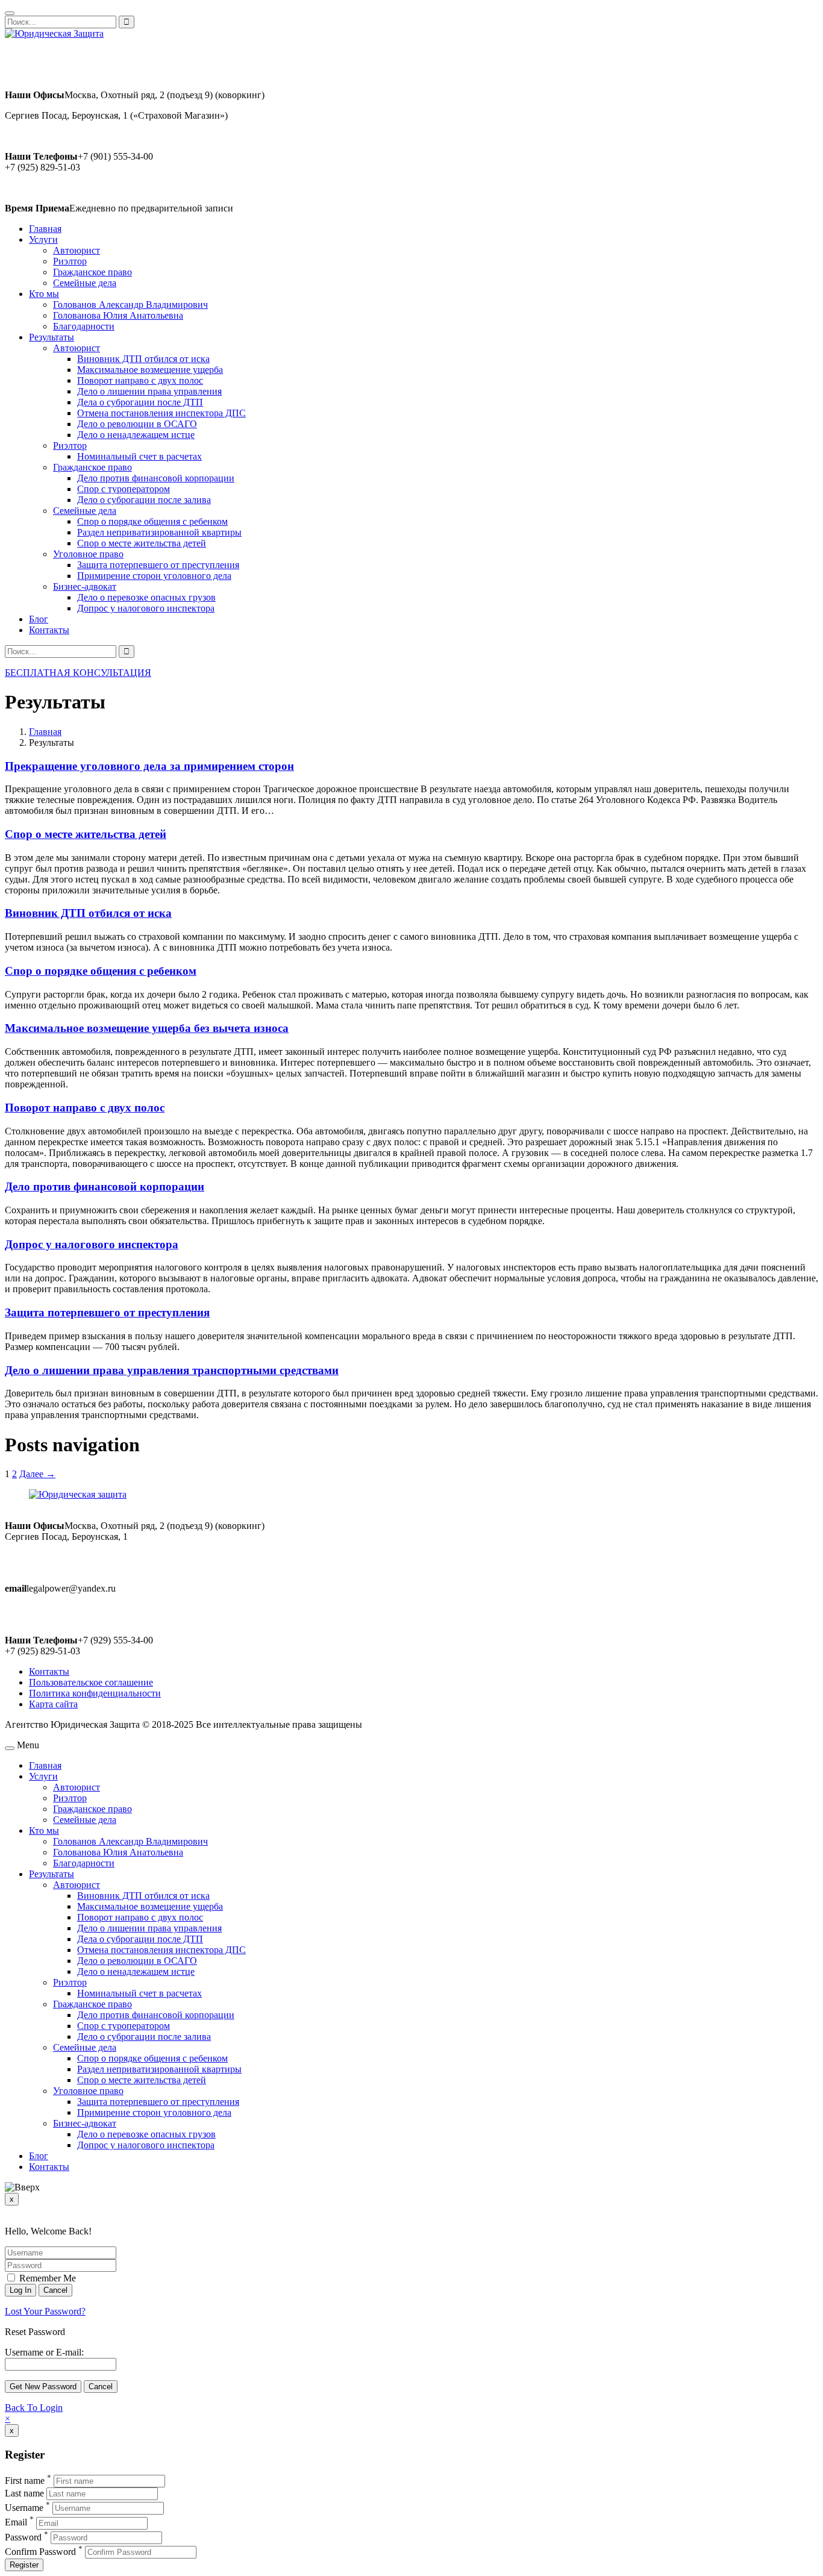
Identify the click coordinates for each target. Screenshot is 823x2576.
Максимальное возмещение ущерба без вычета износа (147, 1028)
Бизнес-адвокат (85, 586)
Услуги (43, 239)
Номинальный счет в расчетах (139, 456)
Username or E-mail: (44, 2352)
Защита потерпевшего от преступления (158, 565)
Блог (39, 619)
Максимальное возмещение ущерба (150, 370)
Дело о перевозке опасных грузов (146, 597)
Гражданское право (92, 272)
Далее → (37, 1474)
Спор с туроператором (124, 489)
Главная (45, 229)
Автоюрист (77, 250)
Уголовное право (88, 554)
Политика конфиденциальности (95, 1693)
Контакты (49, 630)
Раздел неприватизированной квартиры (159, 532)
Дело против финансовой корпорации (156, 478)
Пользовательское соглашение (91, 1682)
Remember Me (46, 2278)
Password (23, 2537)
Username (24, 2508)
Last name (24, 2493)
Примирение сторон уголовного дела (154, 576)
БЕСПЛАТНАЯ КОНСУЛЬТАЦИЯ (78, 673)
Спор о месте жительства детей (142, 543)
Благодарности (84, 326)
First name (25, 2481)
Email (16, 2523)
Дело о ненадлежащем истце (136, 435)
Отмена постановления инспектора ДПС (161, 413)
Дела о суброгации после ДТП (140, 402)
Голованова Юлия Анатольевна (118, 315)
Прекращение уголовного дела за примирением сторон (149, 766)
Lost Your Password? (45, 2311)
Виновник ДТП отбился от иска (143, 359)
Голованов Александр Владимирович (130, 305)
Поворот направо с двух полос (140, 380)
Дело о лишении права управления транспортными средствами (172, 1370)
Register (24, 2565)
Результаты (52, 337)
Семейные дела (85, 283)
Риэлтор (70, 261)
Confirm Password (40, 2552)
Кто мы (44, 294)
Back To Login (34, 2408)
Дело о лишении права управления (149, 391)
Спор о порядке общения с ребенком (152, 521)
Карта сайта (53, 1704)
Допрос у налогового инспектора (146, 608)
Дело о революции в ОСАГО (137, 424)
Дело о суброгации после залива (144, 500)
